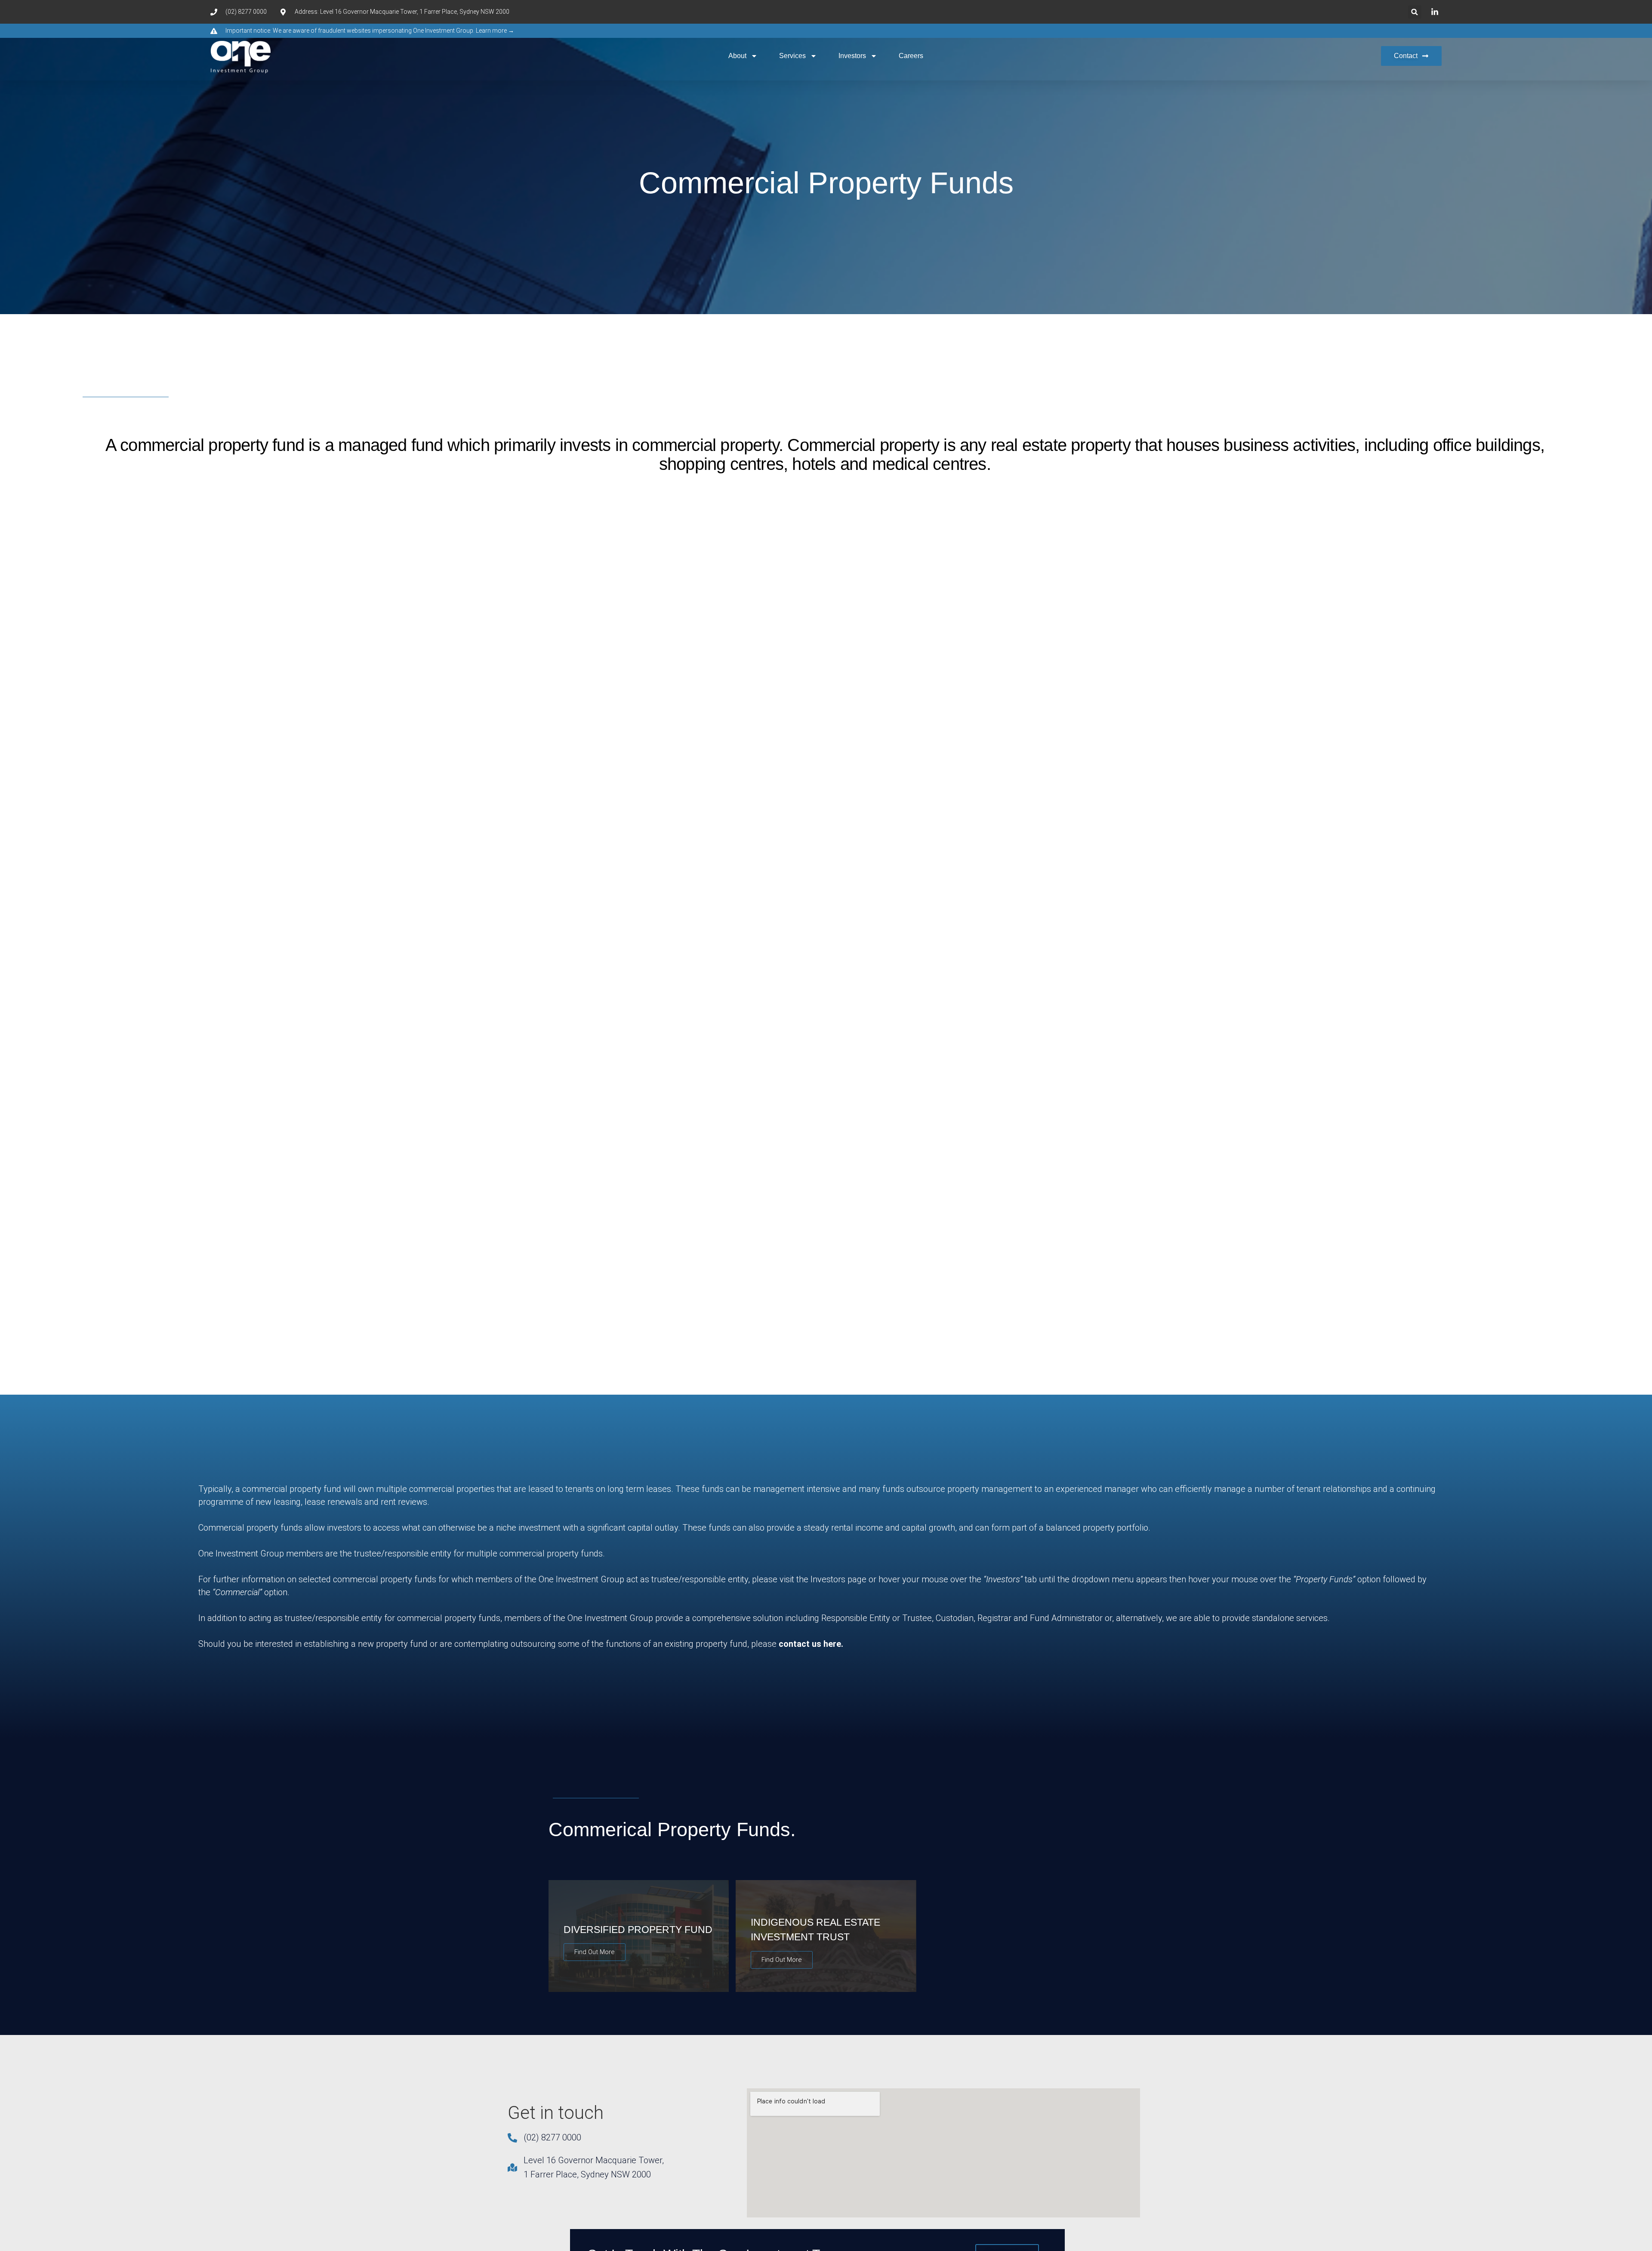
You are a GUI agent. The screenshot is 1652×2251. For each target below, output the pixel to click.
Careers (911, 56)
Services (792, 56)
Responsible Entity (856, 1618)
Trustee (917, 1618)
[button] (1415, 12)
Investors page (838, 1579)
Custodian (955, 1618)
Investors (852, 56)
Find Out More (595, 1952)
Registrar (994, 1618)
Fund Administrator (1066, 1618)
